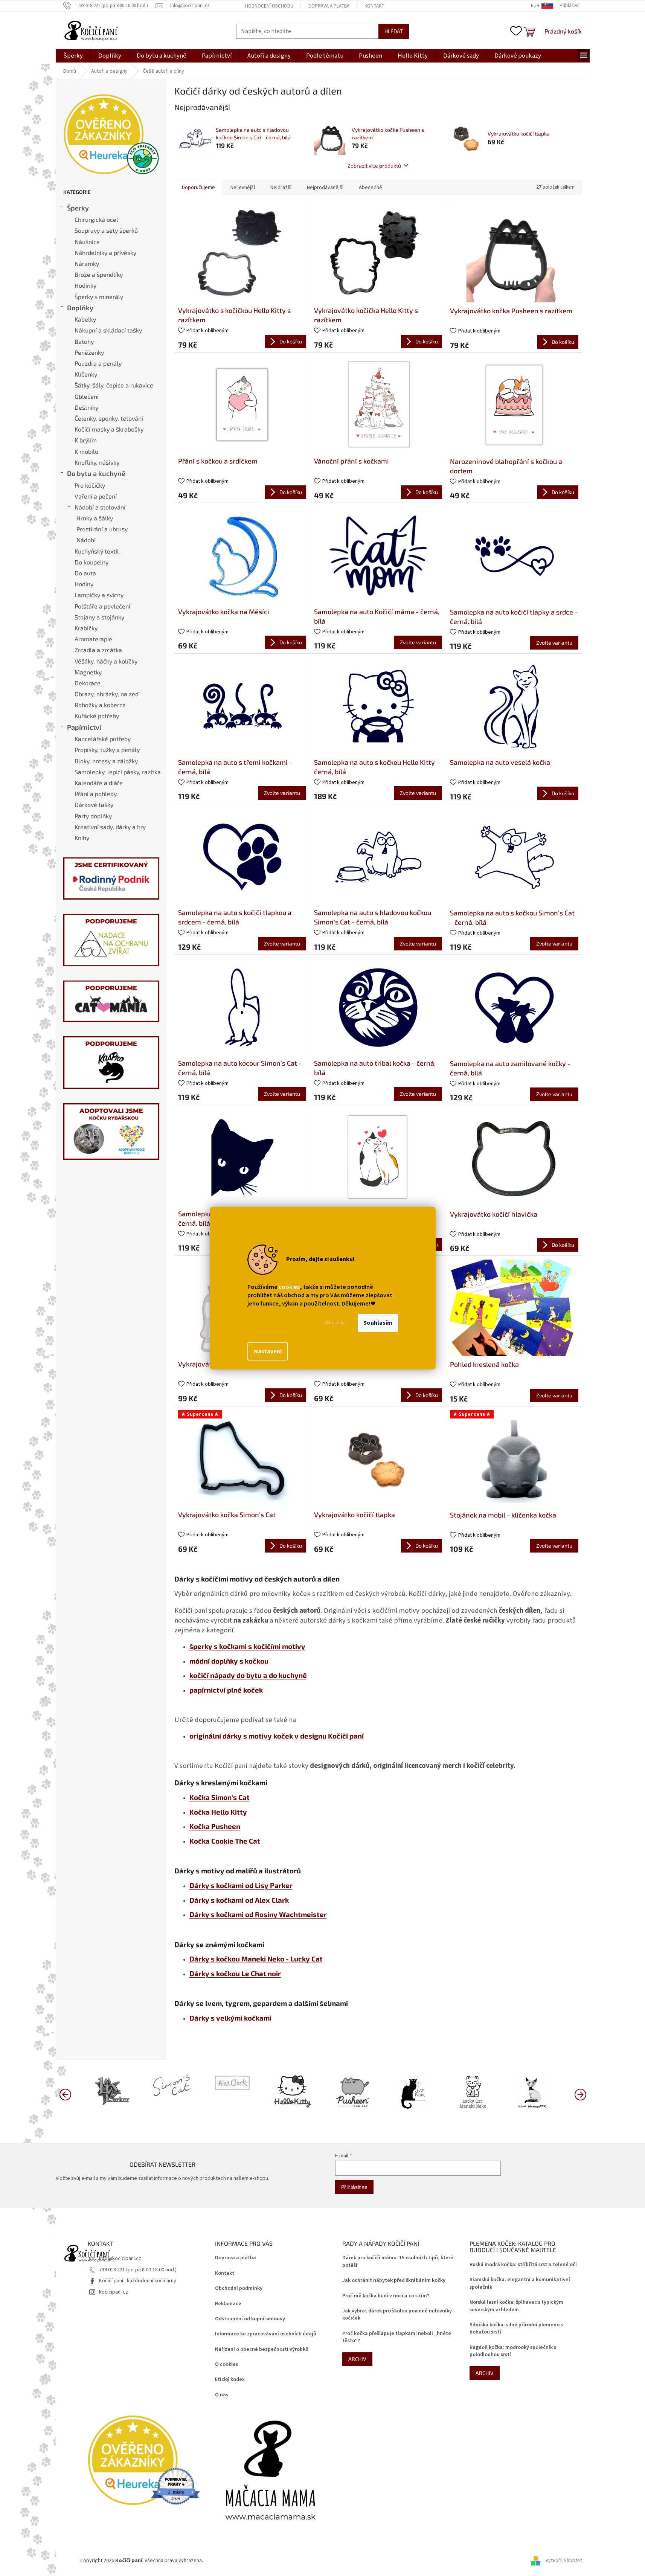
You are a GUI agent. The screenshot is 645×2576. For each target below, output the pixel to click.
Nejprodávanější (325, 188)
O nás (222, 2395)
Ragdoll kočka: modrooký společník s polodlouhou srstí (513, 2351)
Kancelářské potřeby (103, 739)
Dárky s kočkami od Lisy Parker (241, 1885)
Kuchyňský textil (97, 551)
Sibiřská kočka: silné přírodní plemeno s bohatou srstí (516, 2329)
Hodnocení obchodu (269, 6)
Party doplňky (93, 816)
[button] (580, 2094)
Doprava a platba (329, 6)
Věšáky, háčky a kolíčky (106, 661)
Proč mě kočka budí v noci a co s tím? (386, 2296)
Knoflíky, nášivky (97, 462)
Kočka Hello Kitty (218, 1812)
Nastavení (268, 1351)
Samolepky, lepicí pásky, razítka (118, 772)
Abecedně (371, 188)
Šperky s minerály (99, 297)
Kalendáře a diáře (99, 783)
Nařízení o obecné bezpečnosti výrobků (262, 2350)
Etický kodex (230, 2380)
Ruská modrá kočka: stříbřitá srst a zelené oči (523, 2265)
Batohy (84, 341)
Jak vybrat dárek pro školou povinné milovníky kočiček (397, 2315)
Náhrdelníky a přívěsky (105, 252)
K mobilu (86, 451)
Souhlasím (378, 1323)
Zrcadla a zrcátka (98, 650)
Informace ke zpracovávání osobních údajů (266, 2334)
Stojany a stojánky (99, 617)
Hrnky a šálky (95, 518)
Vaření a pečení (96, 496)
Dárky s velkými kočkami (230, 2018)
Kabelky (85, 319)
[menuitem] (73, 56)
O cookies (226, 2365)
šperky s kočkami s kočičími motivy (247, 1646)
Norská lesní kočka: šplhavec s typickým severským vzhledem (516, 2306)
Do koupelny (91, 562)
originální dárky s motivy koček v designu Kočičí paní (277, 1736)
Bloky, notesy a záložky (106, 761)
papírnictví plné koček (226, 1690)
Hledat (394, 31)
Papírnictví (84, 727)
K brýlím (86, 440)
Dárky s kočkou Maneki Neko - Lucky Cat (256, 1959)
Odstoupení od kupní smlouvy (250, 2319)
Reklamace (228, 2304)
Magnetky (88, 672)
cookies (289, 1287)
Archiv (357, 2359)
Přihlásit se (354, 2187)
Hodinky (85, 285)
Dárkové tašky (94, 805)
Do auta (85, 573)
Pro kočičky (90, 485)
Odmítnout (336, 1323)
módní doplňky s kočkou (229, 1661)
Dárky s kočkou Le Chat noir (235, 1973)
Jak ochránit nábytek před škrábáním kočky (394, 2281)
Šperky (78, 208)
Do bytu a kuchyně (96, 473)
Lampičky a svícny (99, 595)
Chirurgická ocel (96, 219)
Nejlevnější (243, 188)
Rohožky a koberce (100, 705)
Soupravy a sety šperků (106, 230)
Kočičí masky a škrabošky (109, 429)
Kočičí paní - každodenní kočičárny (138, 2281)
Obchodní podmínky (239, 2289)
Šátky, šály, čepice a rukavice (114, 385)
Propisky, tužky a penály (107, 750)
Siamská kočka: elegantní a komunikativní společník (520, 2283)
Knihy (82, 838)
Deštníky (86, 407)
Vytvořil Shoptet (564, 2561)
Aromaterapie (93, 639)
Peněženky (89, 352)
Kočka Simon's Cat (220, 1797)
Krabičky (86, 628)
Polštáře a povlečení (102, 606)
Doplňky (80, 308)
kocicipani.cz (114, 2292)
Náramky (87, 263)
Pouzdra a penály (98, 363)
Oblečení (87, 396)
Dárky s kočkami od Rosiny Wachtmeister (258, 1914)
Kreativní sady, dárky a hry (110, 827)
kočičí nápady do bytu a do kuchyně (248, 1675)
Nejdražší (281, 188)
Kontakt (374, 6)
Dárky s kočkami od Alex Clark (239, 1900)
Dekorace (88, 683)
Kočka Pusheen (215, 1826)
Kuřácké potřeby (97, 716)
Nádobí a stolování (100, 507)
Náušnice (87, 242)
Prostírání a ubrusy (102, 529)
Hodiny (84, 584)
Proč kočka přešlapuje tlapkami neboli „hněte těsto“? (397, 2337)
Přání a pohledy (96, 794)
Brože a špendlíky (99, 274)
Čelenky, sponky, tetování (109, 418)
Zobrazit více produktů (374, 165)
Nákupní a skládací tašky (108, 330)
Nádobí (86, 540)
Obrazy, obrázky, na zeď (107, 694)
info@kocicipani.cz (120, 2259)
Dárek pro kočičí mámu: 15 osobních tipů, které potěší (398, 2262)
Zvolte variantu (418, 642)
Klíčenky (86, 374)
